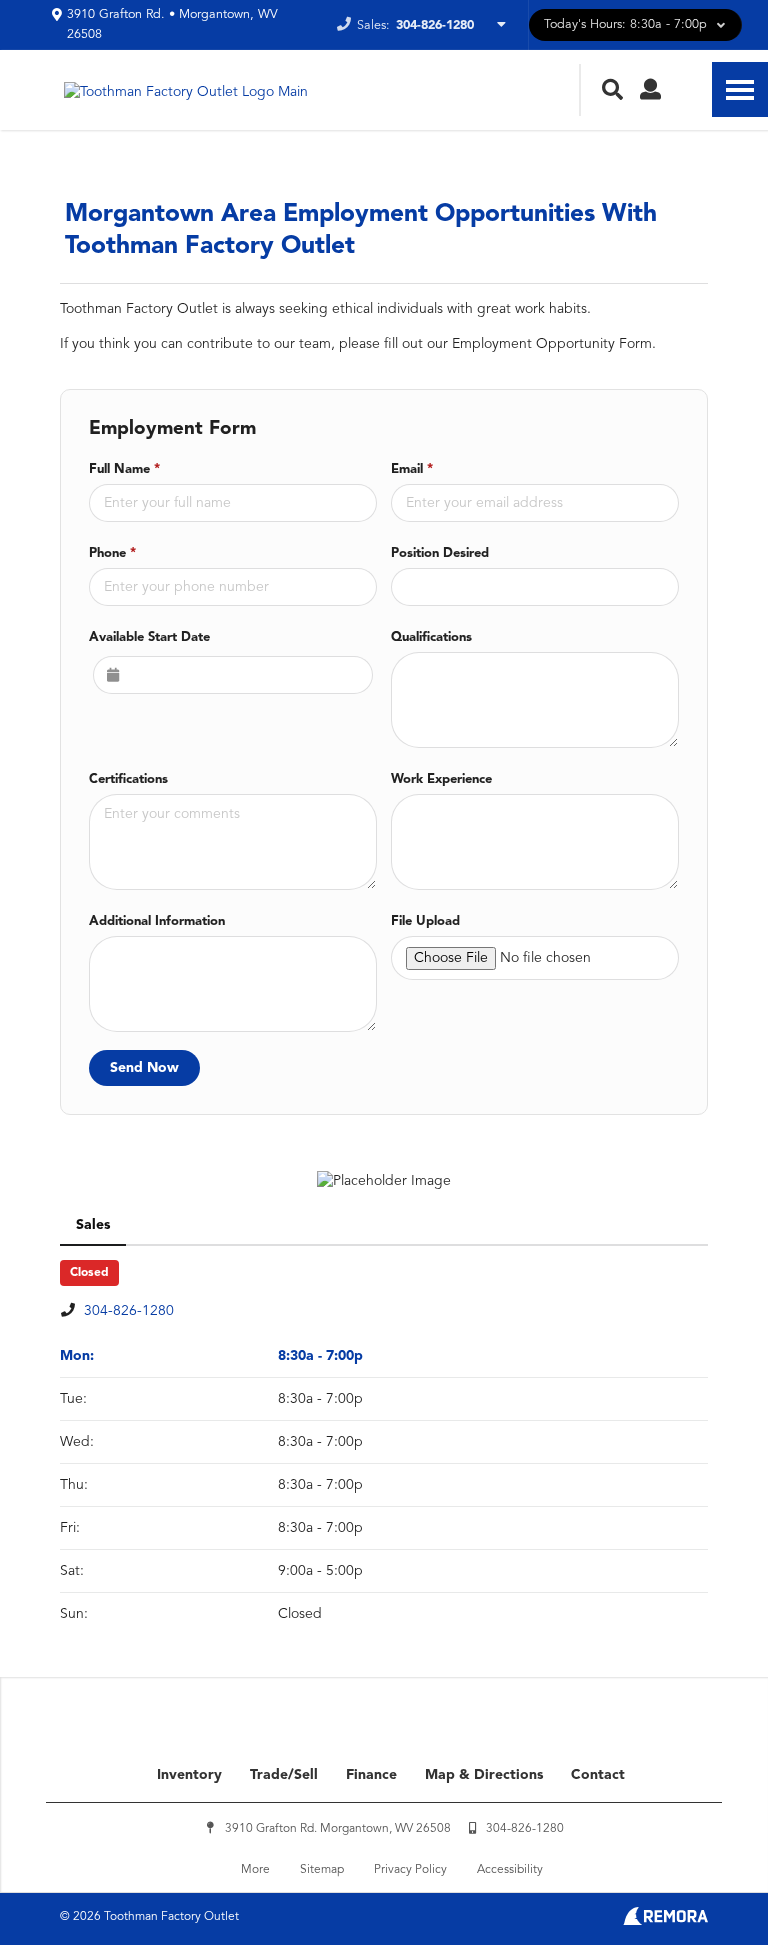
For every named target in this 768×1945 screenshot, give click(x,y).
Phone (112, 553)
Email (412, 469)
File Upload (425, 921)
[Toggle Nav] (740, 89)
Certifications (128, 779)
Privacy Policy (410, 1870)
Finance (371, 1775)
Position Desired (440, 553)
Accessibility (510, 1870)
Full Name (124, 469)
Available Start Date (149, 637)
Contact (598, 1775)
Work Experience (441, 779)
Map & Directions (484, 1775)
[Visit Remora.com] (665, 1921)
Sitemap (322, 1870)
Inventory (189, 1775)
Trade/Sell (284, 1775)
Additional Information (157, 921)
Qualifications (431, 637)
